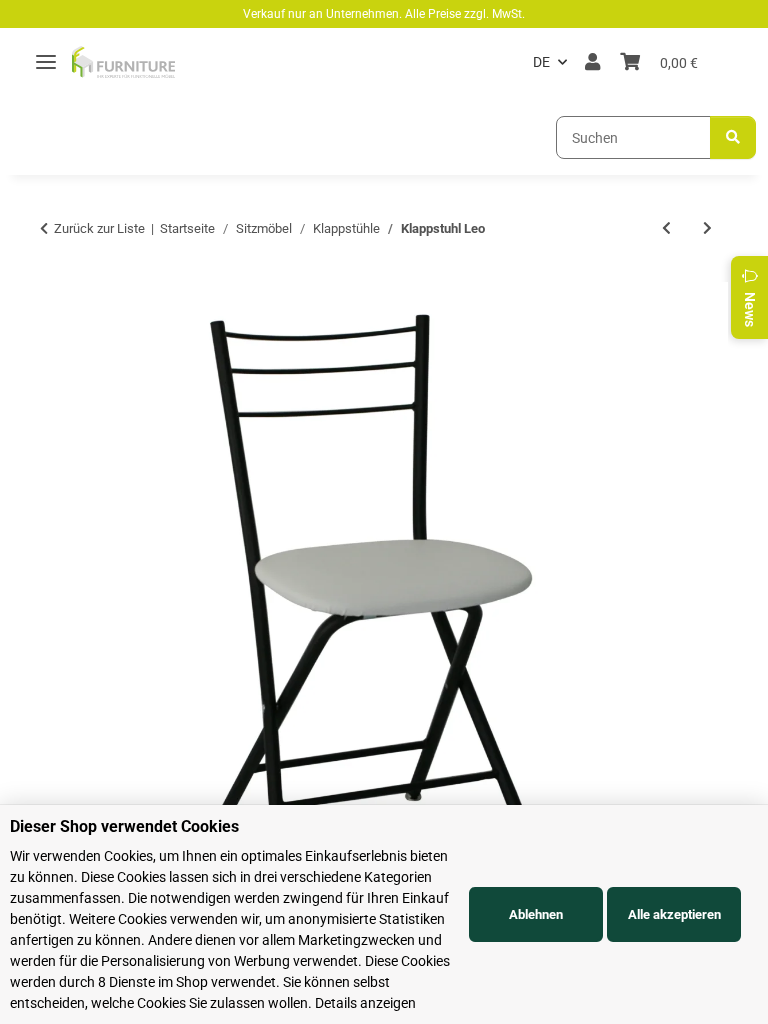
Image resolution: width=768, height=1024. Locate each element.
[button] (592, 62)
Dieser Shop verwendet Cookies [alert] (124, 826)
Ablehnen (536, 914)
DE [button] (541, 62)
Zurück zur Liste (99, 228)
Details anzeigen (365, 1003)
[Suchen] (733, 137)
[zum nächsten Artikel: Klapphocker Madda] (707, 228)
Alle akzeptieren (674, 914)
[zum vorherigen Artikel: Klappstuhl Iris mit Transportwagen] (666, 228)
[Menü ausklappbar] (46, 62)
